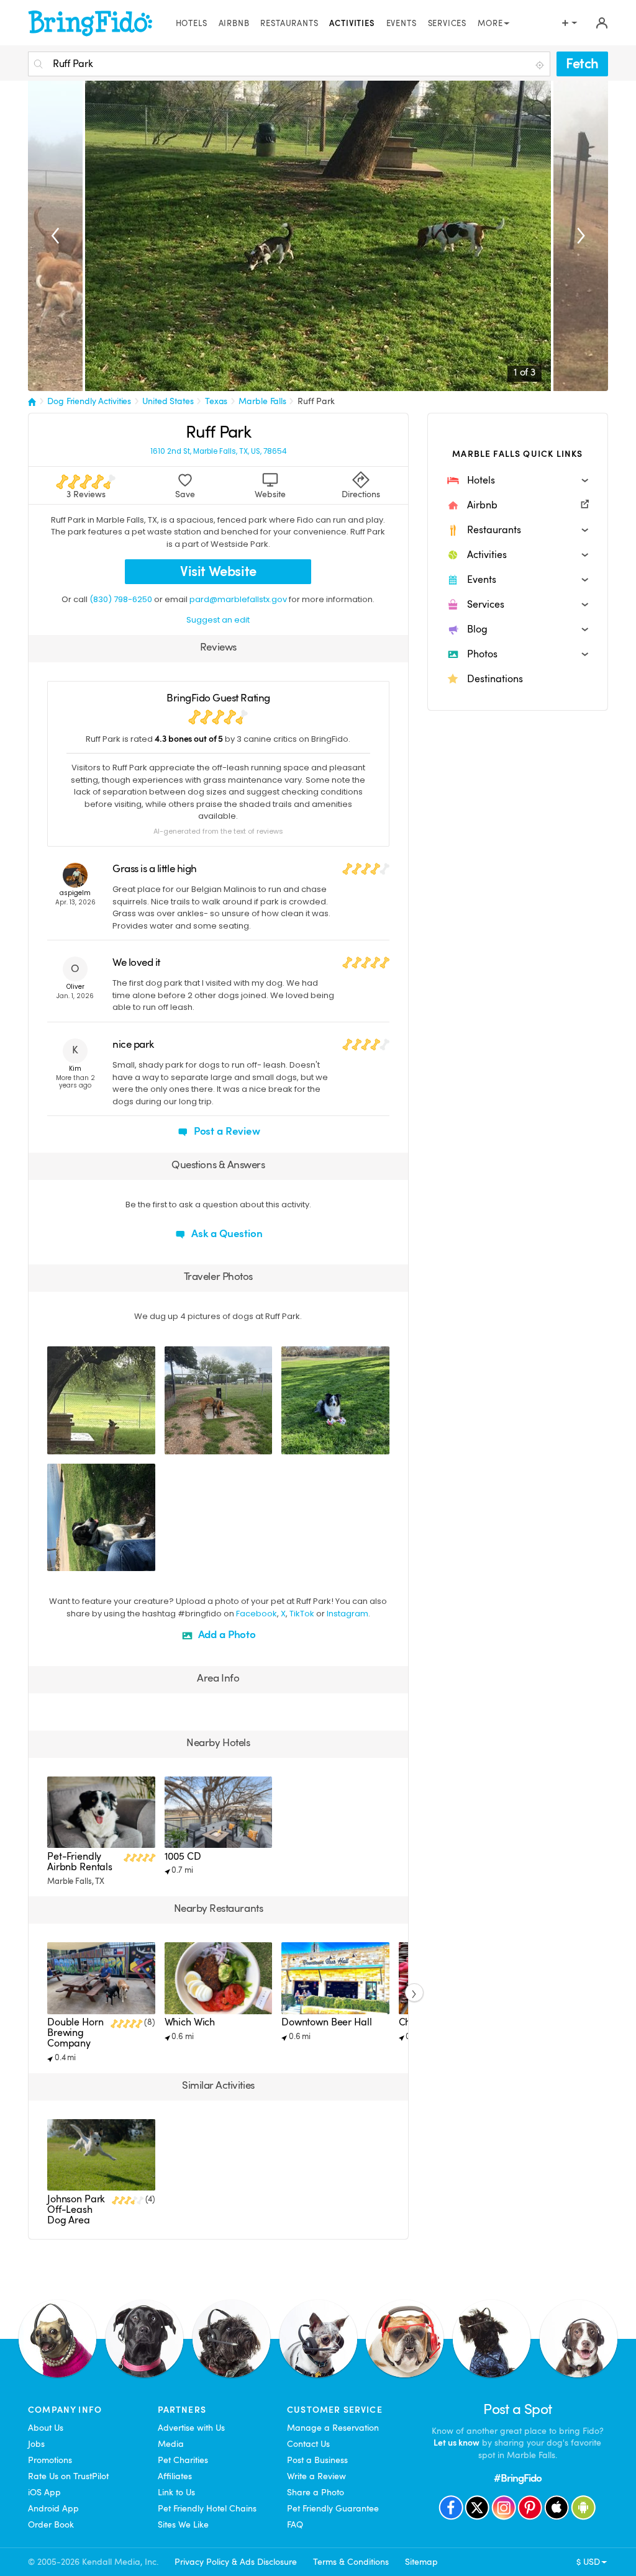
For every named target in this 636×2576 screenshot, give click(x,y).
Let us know (457, 2443)
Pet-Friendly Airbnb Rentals (80, 1862)
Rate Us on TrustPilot (68, 2476)
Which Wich (190, 2022)
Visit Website (218, 571)
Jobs (36, 2444)
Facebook (257, 1614)
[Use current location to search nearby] (541, 65)
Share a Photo (316, 2492)
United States (168, 401)
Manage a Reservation (333, 2428)
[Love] (58, 1443)
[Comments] (78, 1443)
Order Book (51, 2524)
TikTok (302, 1614)
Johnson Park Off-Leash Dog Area (76, 2210)
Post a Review (226, 1131)
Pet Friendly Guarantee (333, 2508)
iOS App (44, 2492)
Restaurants (289, 24)
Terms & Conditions (351, 2562)
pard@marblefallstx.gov (238, 599)
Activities (352, 24)
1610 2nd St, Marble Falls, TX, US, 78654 (218, 452)
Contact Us (308, 2444)
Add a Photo (226, 1635)
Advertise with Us (191, 2428)
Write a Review (316, 2476)
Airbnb (234, 24)
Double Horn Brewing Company (75, 2033)
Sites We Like (183, 2524)
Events (402, 24)
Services (447, 24)
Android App (53, 2508)
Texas (216, 401)
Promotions (50, 2460)
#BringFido (518, 2478)
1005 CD (183, 1857)
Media (171, 2444)
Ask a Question (226, 1234)
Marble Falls (262, 401)
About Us (46, 2428)
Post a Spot (517, 2410)
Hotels (192, 24)
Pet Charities (183, 2460)
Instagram (348, 1614)
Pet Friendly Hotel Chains (207, 2508)
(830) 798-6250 (121, 599)
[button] (518, 480)
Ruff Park (316, 401)
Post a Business (317, 2460)
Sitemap (421, 2562)
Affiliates (175, 2476)
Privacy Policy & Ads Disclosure (236, 2562)
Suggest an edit (218, 620)
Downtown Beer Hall (326, 2022)
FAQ (295, 2524)
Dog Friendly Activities (89, 401)
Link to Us (176, 2492)
